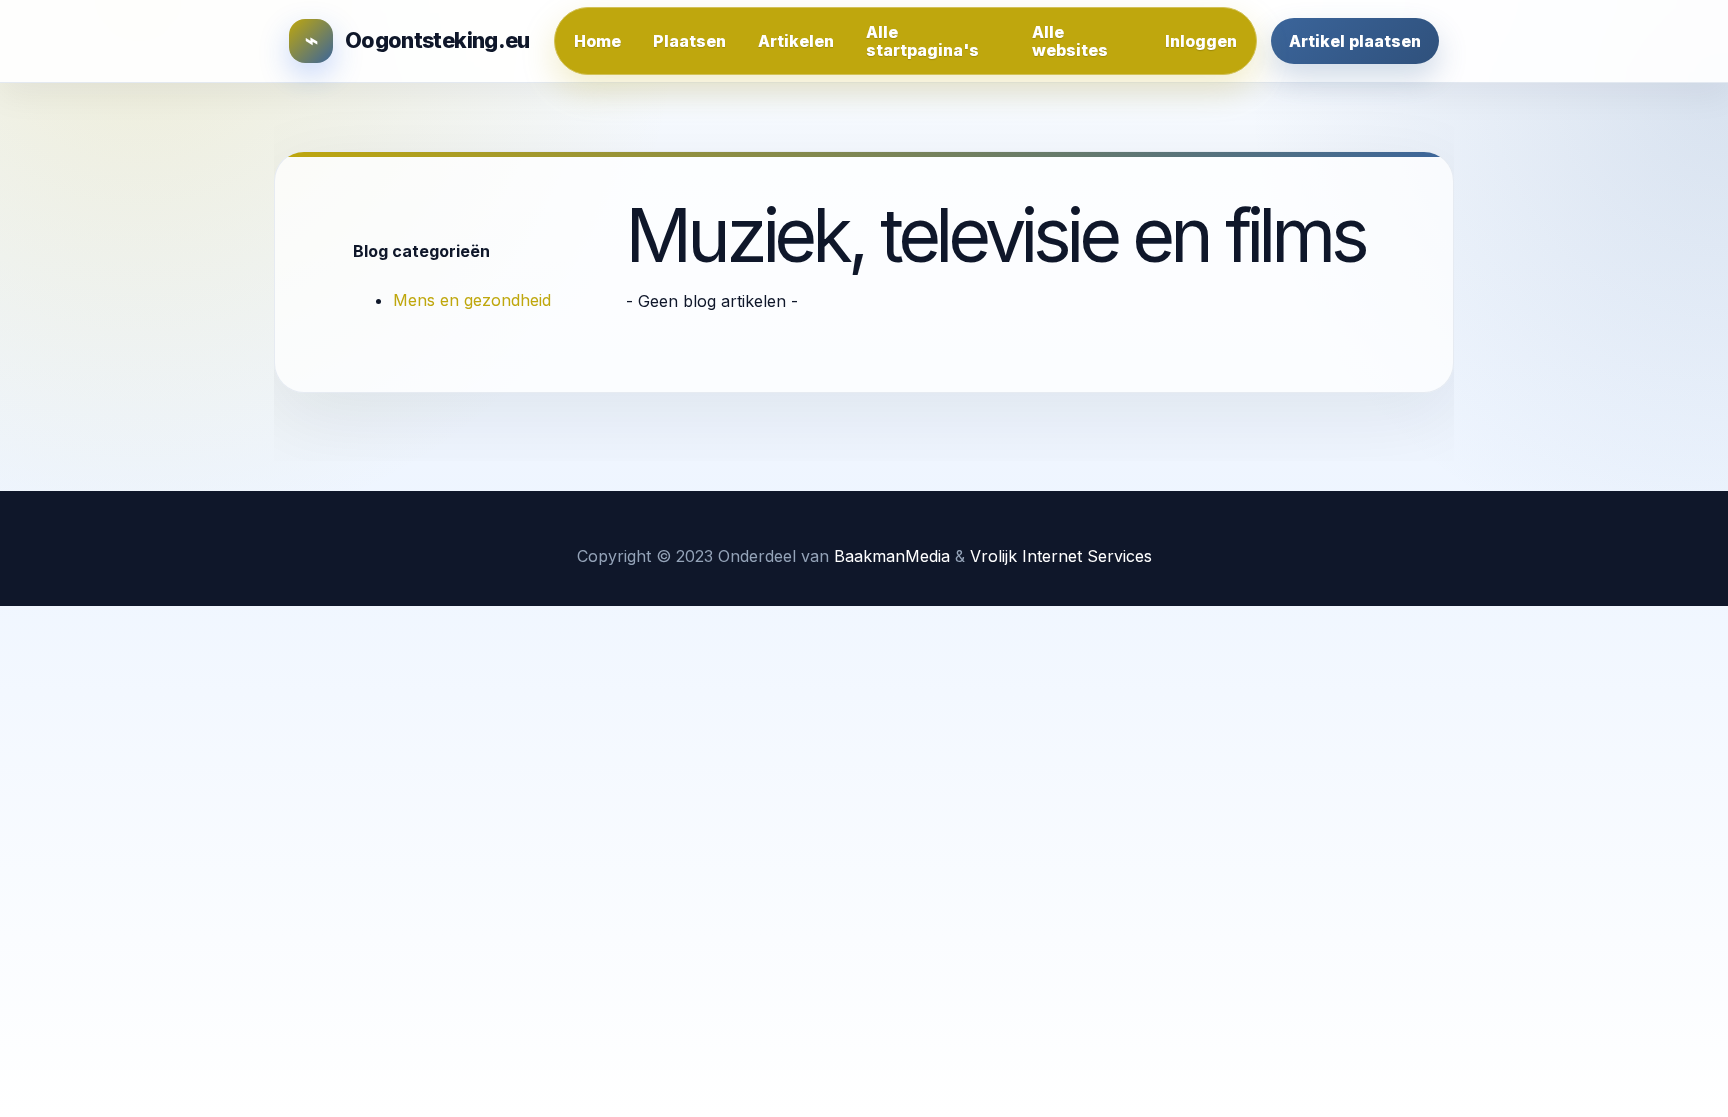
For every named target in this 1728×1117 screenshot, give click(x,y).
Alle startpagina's (922, 41)
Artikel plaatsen (1355, 41)
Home (597, 41)
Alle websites (1070, 41)
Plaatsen (689, 41)
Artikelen (796, 41)
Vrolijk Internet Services (1061, 556)
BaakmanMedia (892, 556)
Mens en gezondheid (472, 300)
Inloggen (1201, 41)
